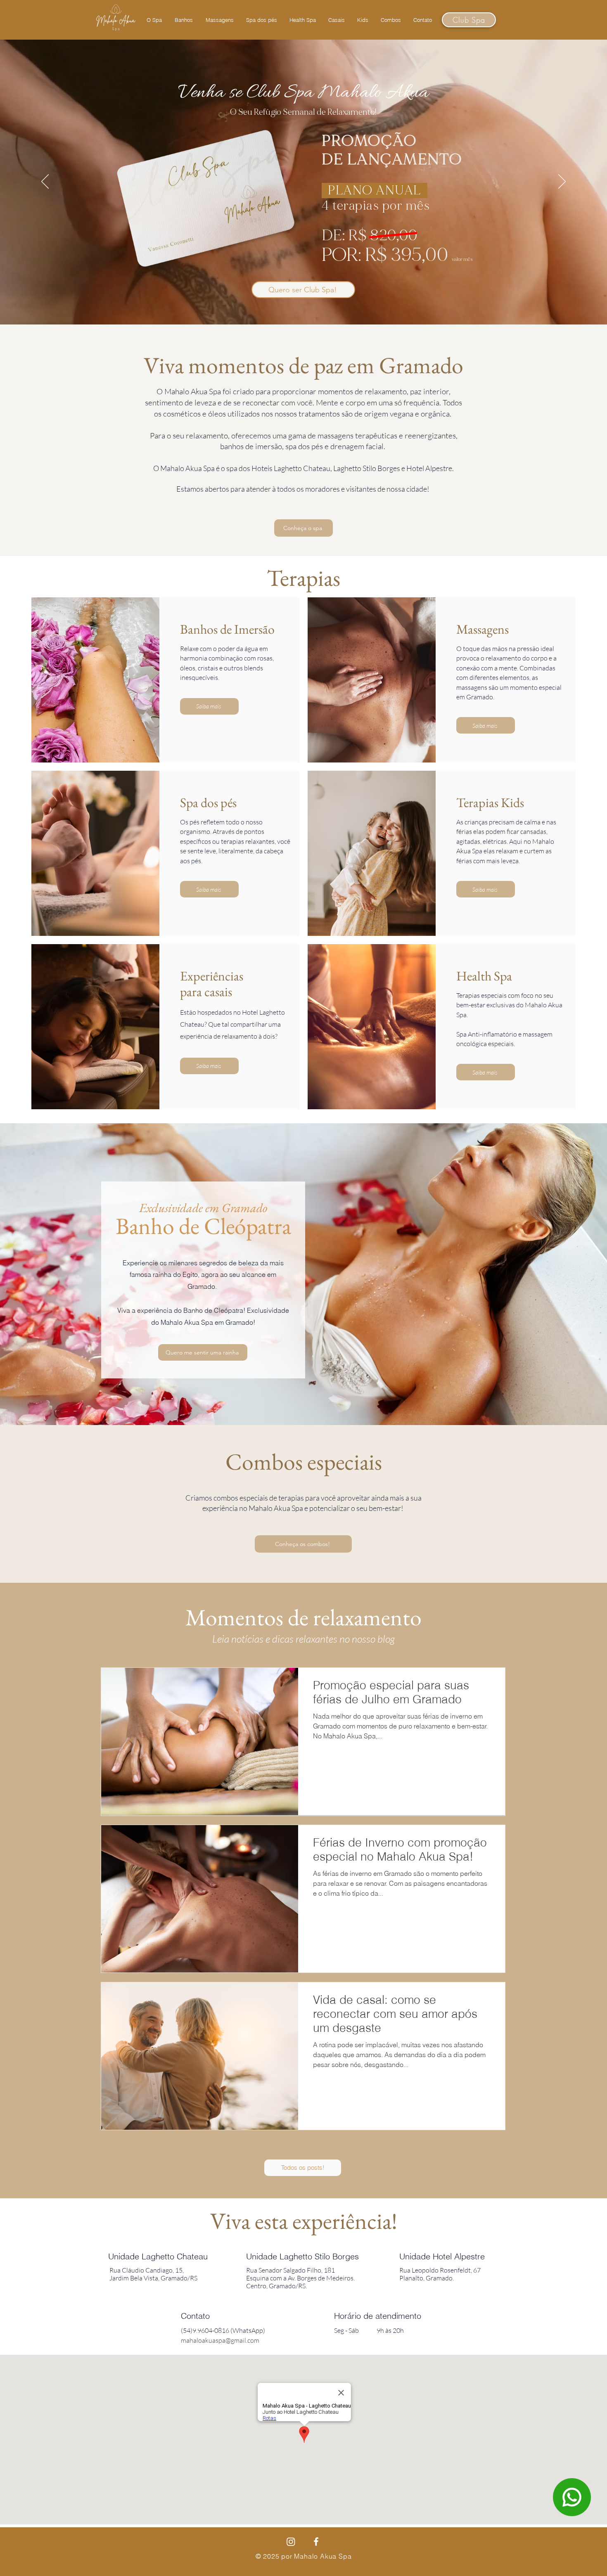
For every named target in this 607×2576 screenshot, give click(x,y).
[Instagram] (291, 2542)
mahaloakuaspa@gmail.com (220, 2340)
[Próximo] (562, 182)
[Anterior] (45, 182)
